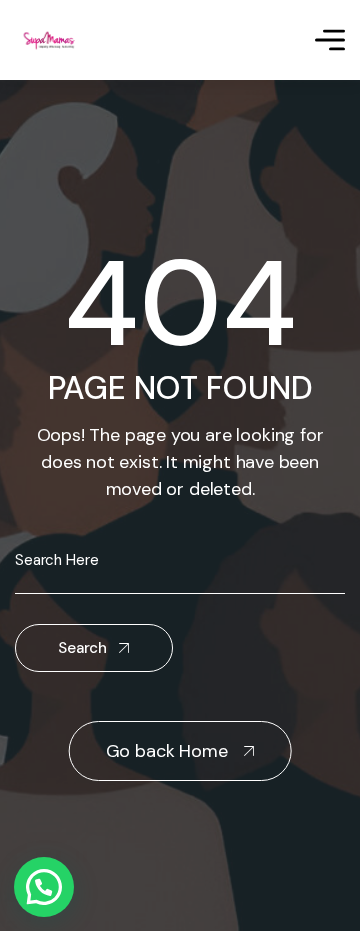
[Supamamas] (51, 40)
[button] (44, 887)
